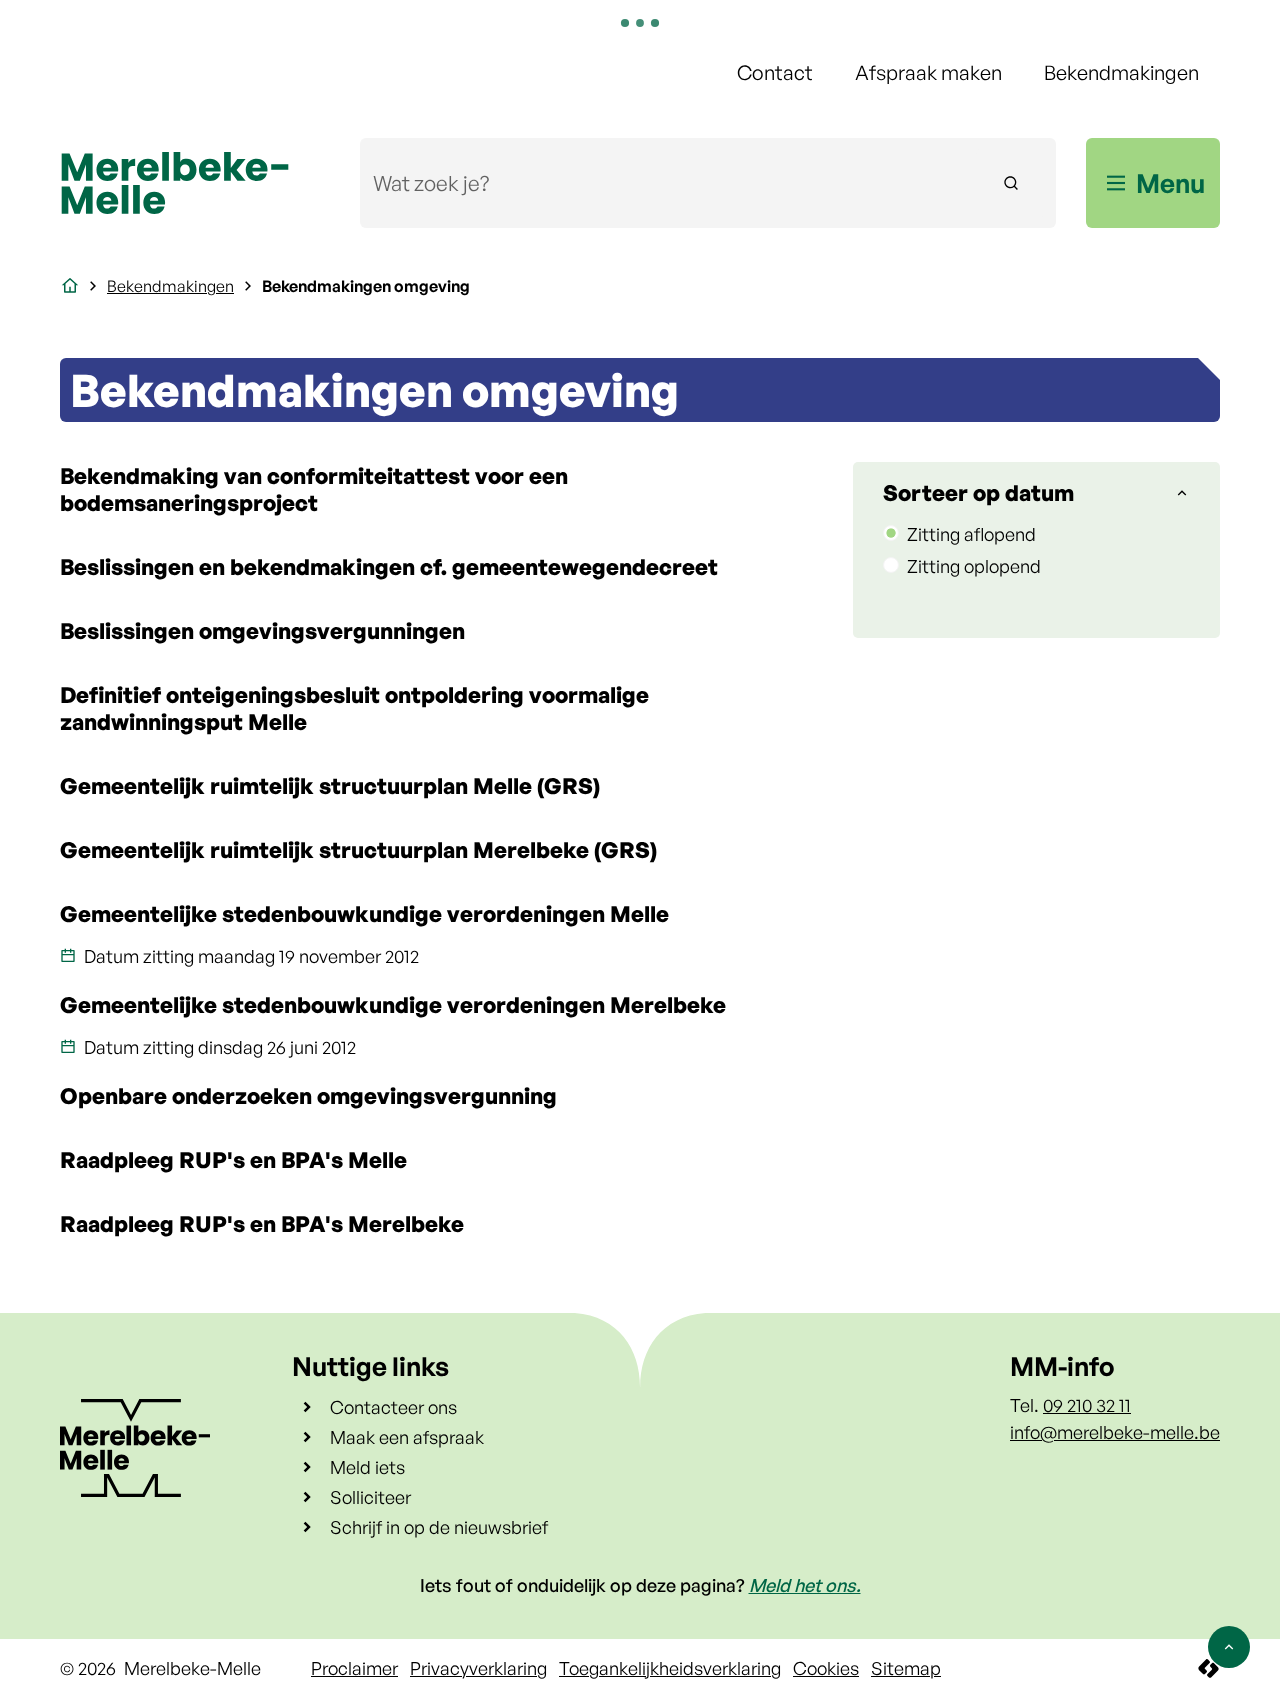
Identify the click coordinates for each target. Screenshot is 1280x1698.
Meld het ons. (805, 1585)
